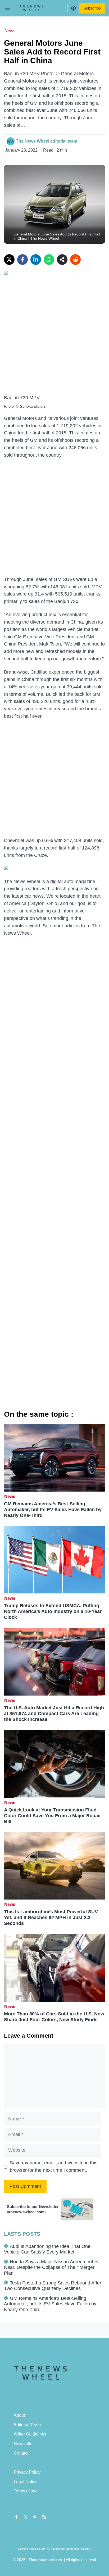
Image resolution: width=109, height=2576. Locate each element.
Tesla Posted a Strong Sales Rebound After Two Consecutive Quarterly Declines (53, 2286)
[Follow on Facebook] (16, 2517)
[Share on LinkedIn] (36, 260)
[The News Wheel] (31, 8)
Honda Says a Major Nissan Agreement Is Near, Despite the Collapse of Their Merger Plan (51, 2267)
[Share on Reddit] (75, 260)
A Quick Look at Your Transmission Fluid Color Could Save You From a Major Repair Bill (53, 1816)
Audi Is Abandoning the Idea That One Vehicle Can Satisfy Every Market (47, 2249)
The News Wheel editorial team (47, 141)
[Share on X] (9, 260)
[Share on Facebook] (22, 260)
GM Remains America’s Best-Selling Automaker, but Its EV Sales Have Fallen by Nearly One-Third (53, 1510)
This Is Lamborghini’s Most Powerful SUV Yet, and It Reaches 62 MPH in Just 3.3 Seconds (51, 1918)
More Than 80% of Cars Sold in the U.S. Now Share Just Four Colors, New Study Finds (54, 2017)
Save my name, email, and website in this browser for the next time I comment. (54, 2166)
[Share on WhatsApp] (49, 260)
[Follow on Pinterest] (35, 2517)
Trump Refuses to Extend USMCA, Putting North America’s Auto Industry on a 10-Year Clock (53, 1611)
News (10, 31)
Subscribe (92, 8)
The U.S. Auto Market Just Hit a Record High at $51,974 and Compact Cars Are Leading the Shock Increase (54, 1714)
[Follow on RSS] (44, 2517)
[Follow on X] (26, 2517)
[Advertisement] (54, 338)
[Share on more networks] (62, 260)
